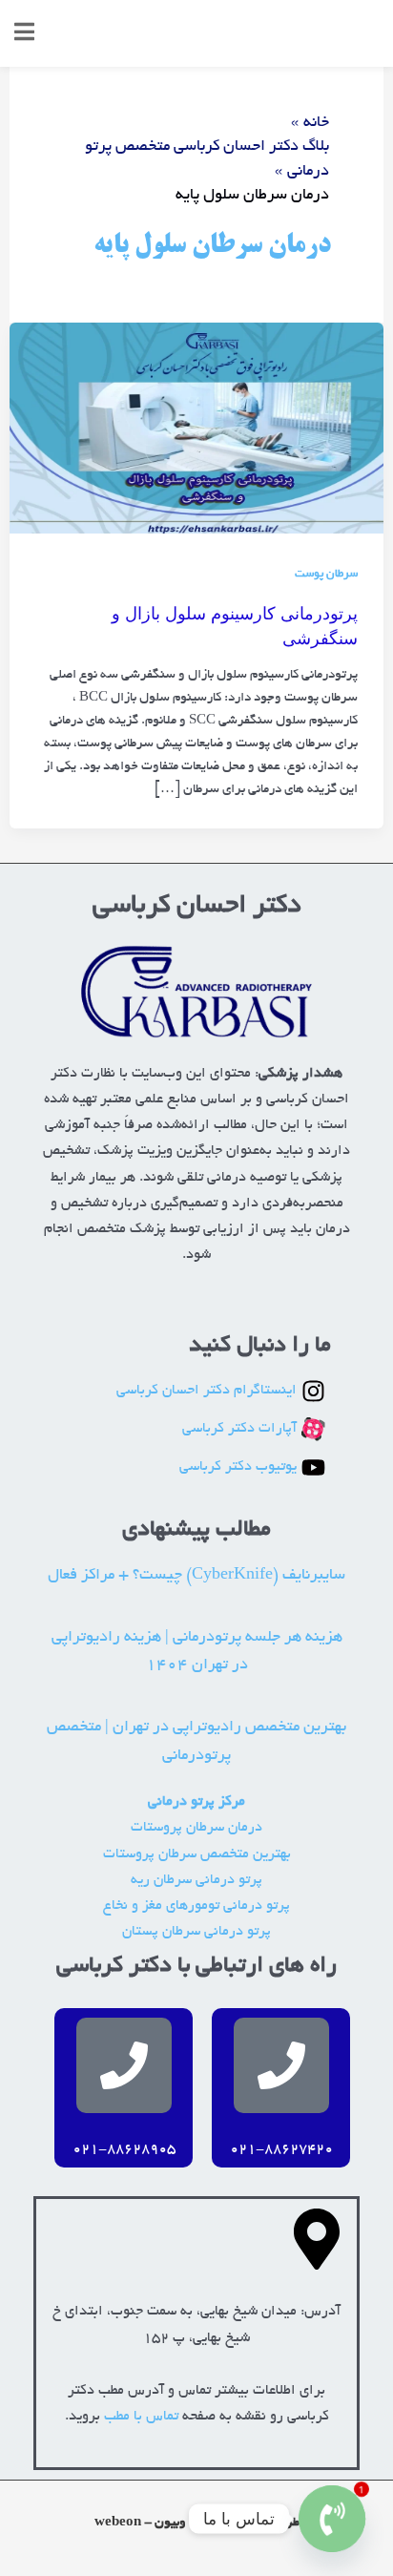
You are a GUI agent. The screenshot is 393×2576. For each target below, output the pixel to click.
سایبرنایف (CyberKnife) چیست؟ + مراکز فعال (196, 1576)
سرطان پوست (326, 575)
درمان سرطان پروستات (196, 1828)
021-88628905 (124, 2150)
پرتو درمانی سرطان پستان (196, 1932)
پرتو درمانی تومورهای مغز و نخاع (196, 1906)
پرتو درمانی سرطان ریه (196, 1881)
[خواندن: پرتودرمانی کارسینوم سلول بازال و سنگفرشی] (196, 431)
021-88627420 (281, 2150)
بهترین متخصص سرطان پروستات (197, 1855)
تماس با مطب (141, 2417)
